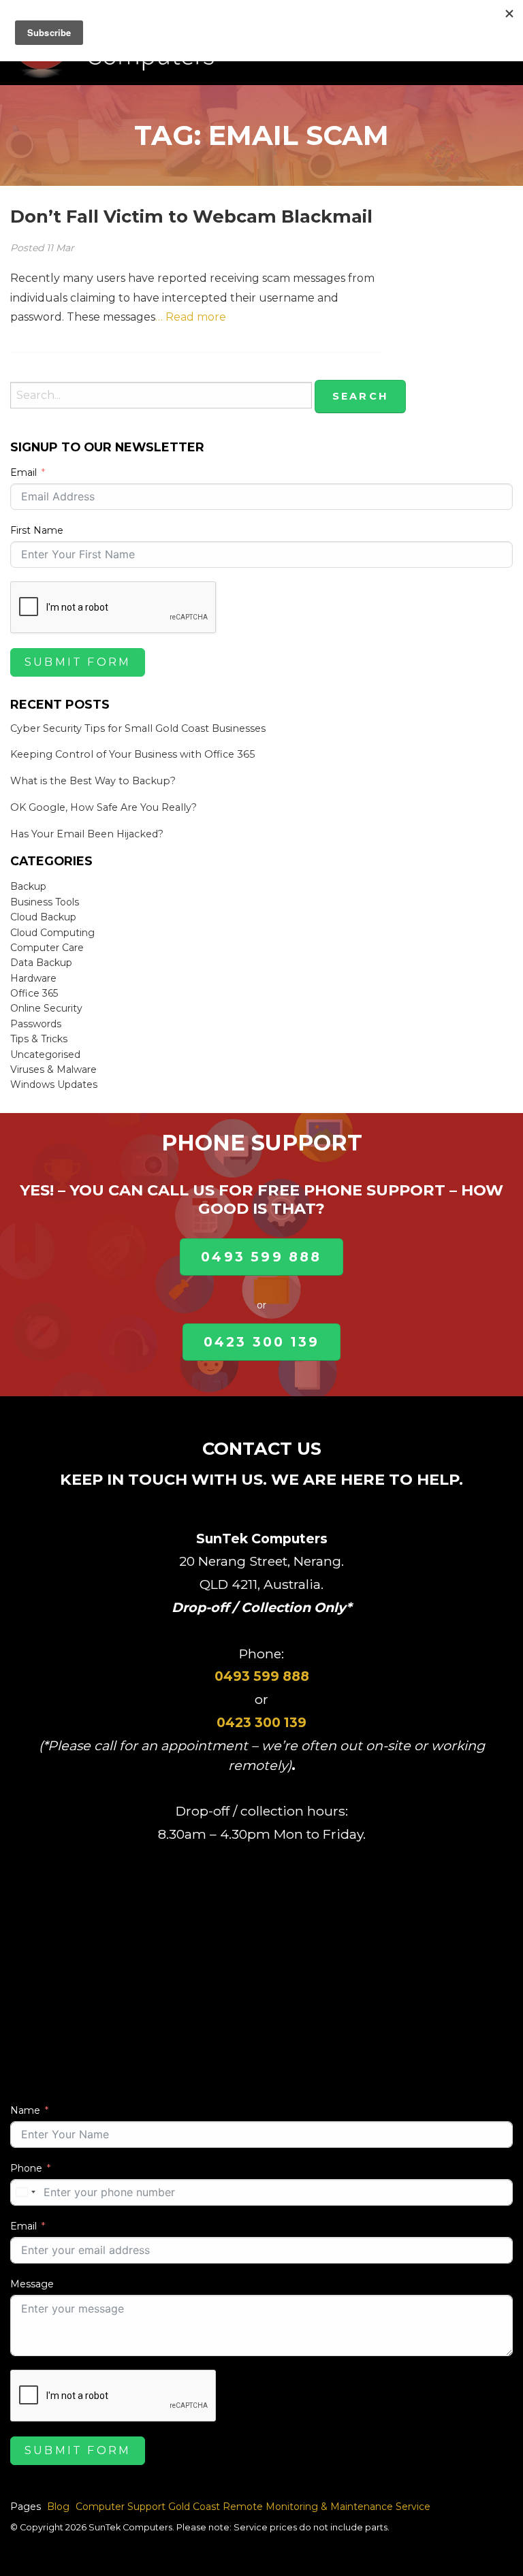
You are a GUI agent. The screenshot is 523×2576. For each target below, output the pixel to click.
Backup (28, 886)
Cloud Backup (43, 917)
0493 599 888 (261, 1257)
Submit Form (78, 662)
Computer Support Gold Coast (148, 2507)
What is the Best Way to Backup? (93, 781)
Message (32, 2284)
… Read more (191, 317)
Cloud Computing (52, 933)
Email (23, 472)
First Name (37, 530)
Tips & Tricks (39, 1039)
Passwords (36, 1024)
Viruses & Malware (53, 1069)
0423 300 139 (261, 1342)
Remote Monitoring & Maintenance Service (327, 2507)
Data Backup (41, 963)
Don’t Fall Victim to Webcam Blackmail (191, 216)
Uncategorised (45, 1054)
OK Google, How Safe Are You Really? (104, 807)
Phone (26, 2168)
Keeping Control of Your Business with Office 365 (132, 754)
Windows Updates (54, 1084)
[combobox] (25, 2192)
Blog (58, 2507)
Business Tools (45, 902)
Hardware (33, 978)
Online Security (46, 1008)
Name (25, 2110)
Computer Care (47, 948)
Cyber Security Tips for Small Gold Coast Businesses (138, 728)
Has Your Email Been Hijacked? (87, 834)
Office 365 (34, 993)
